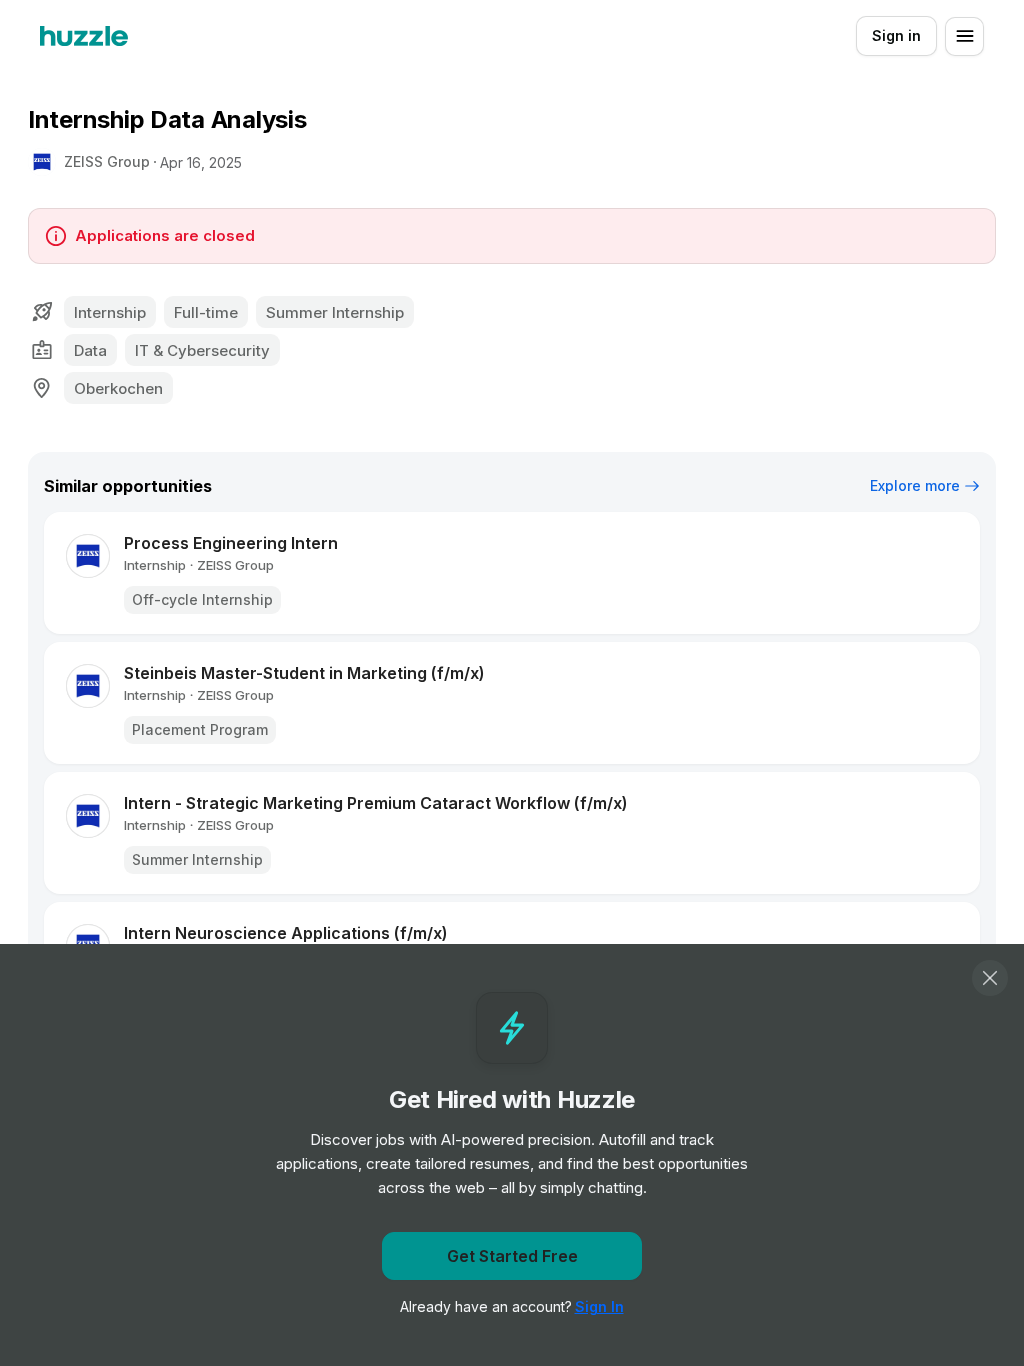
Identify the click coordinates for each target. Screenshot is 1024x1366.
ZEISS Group (107, 161)
